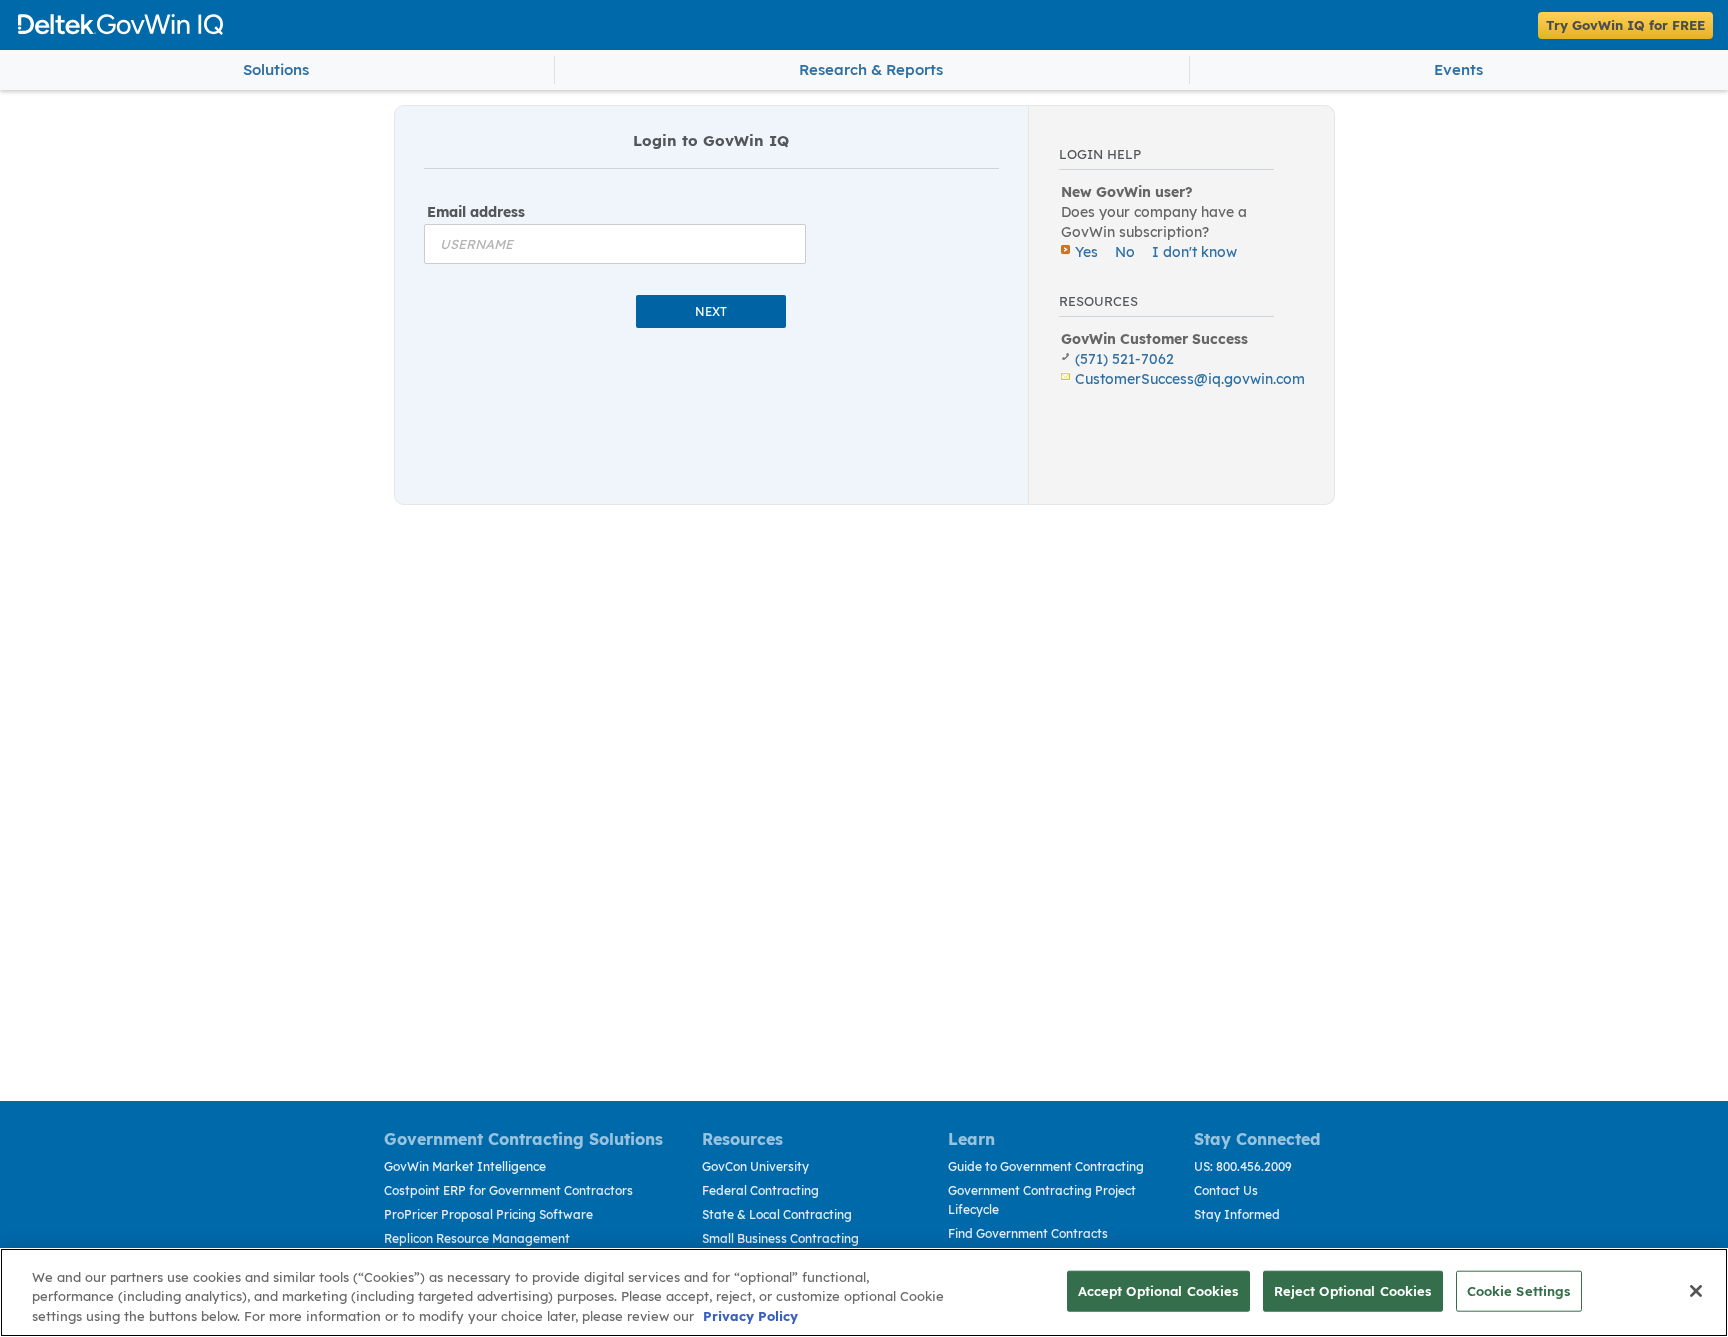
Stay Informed (1237, 1214)
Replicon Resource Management (477, 1238)
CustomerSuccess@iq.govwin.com (1190, 379)
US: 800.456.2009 (1243, 1166)
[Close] (1696, 1291)
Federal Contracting (760, 1190)
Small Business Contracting (780, 1238)
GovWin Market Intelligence (465, 1166)
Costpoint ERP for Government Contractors (508, 1190)
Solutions (276, 69)
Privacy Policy (750, 1316)
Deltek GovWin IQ (750, 24)
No (1125, 252)
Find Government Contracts (1028, 1233)
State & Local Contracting (777, 1214)
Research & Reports (871, 69)
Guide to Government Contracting (1046, 1166)
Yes (1086, 252)
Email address (476, 212)
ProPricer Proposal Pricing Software (488, 1214)
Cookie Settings (1519, 1290)
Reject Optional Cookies (1353, 1290)
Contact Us (1226, 1190)
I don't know (1194, 252)
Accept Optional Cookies (1158, 1290)
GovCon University (755, 1166)
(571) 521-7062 (1124, 359)
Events (1458, 69)
